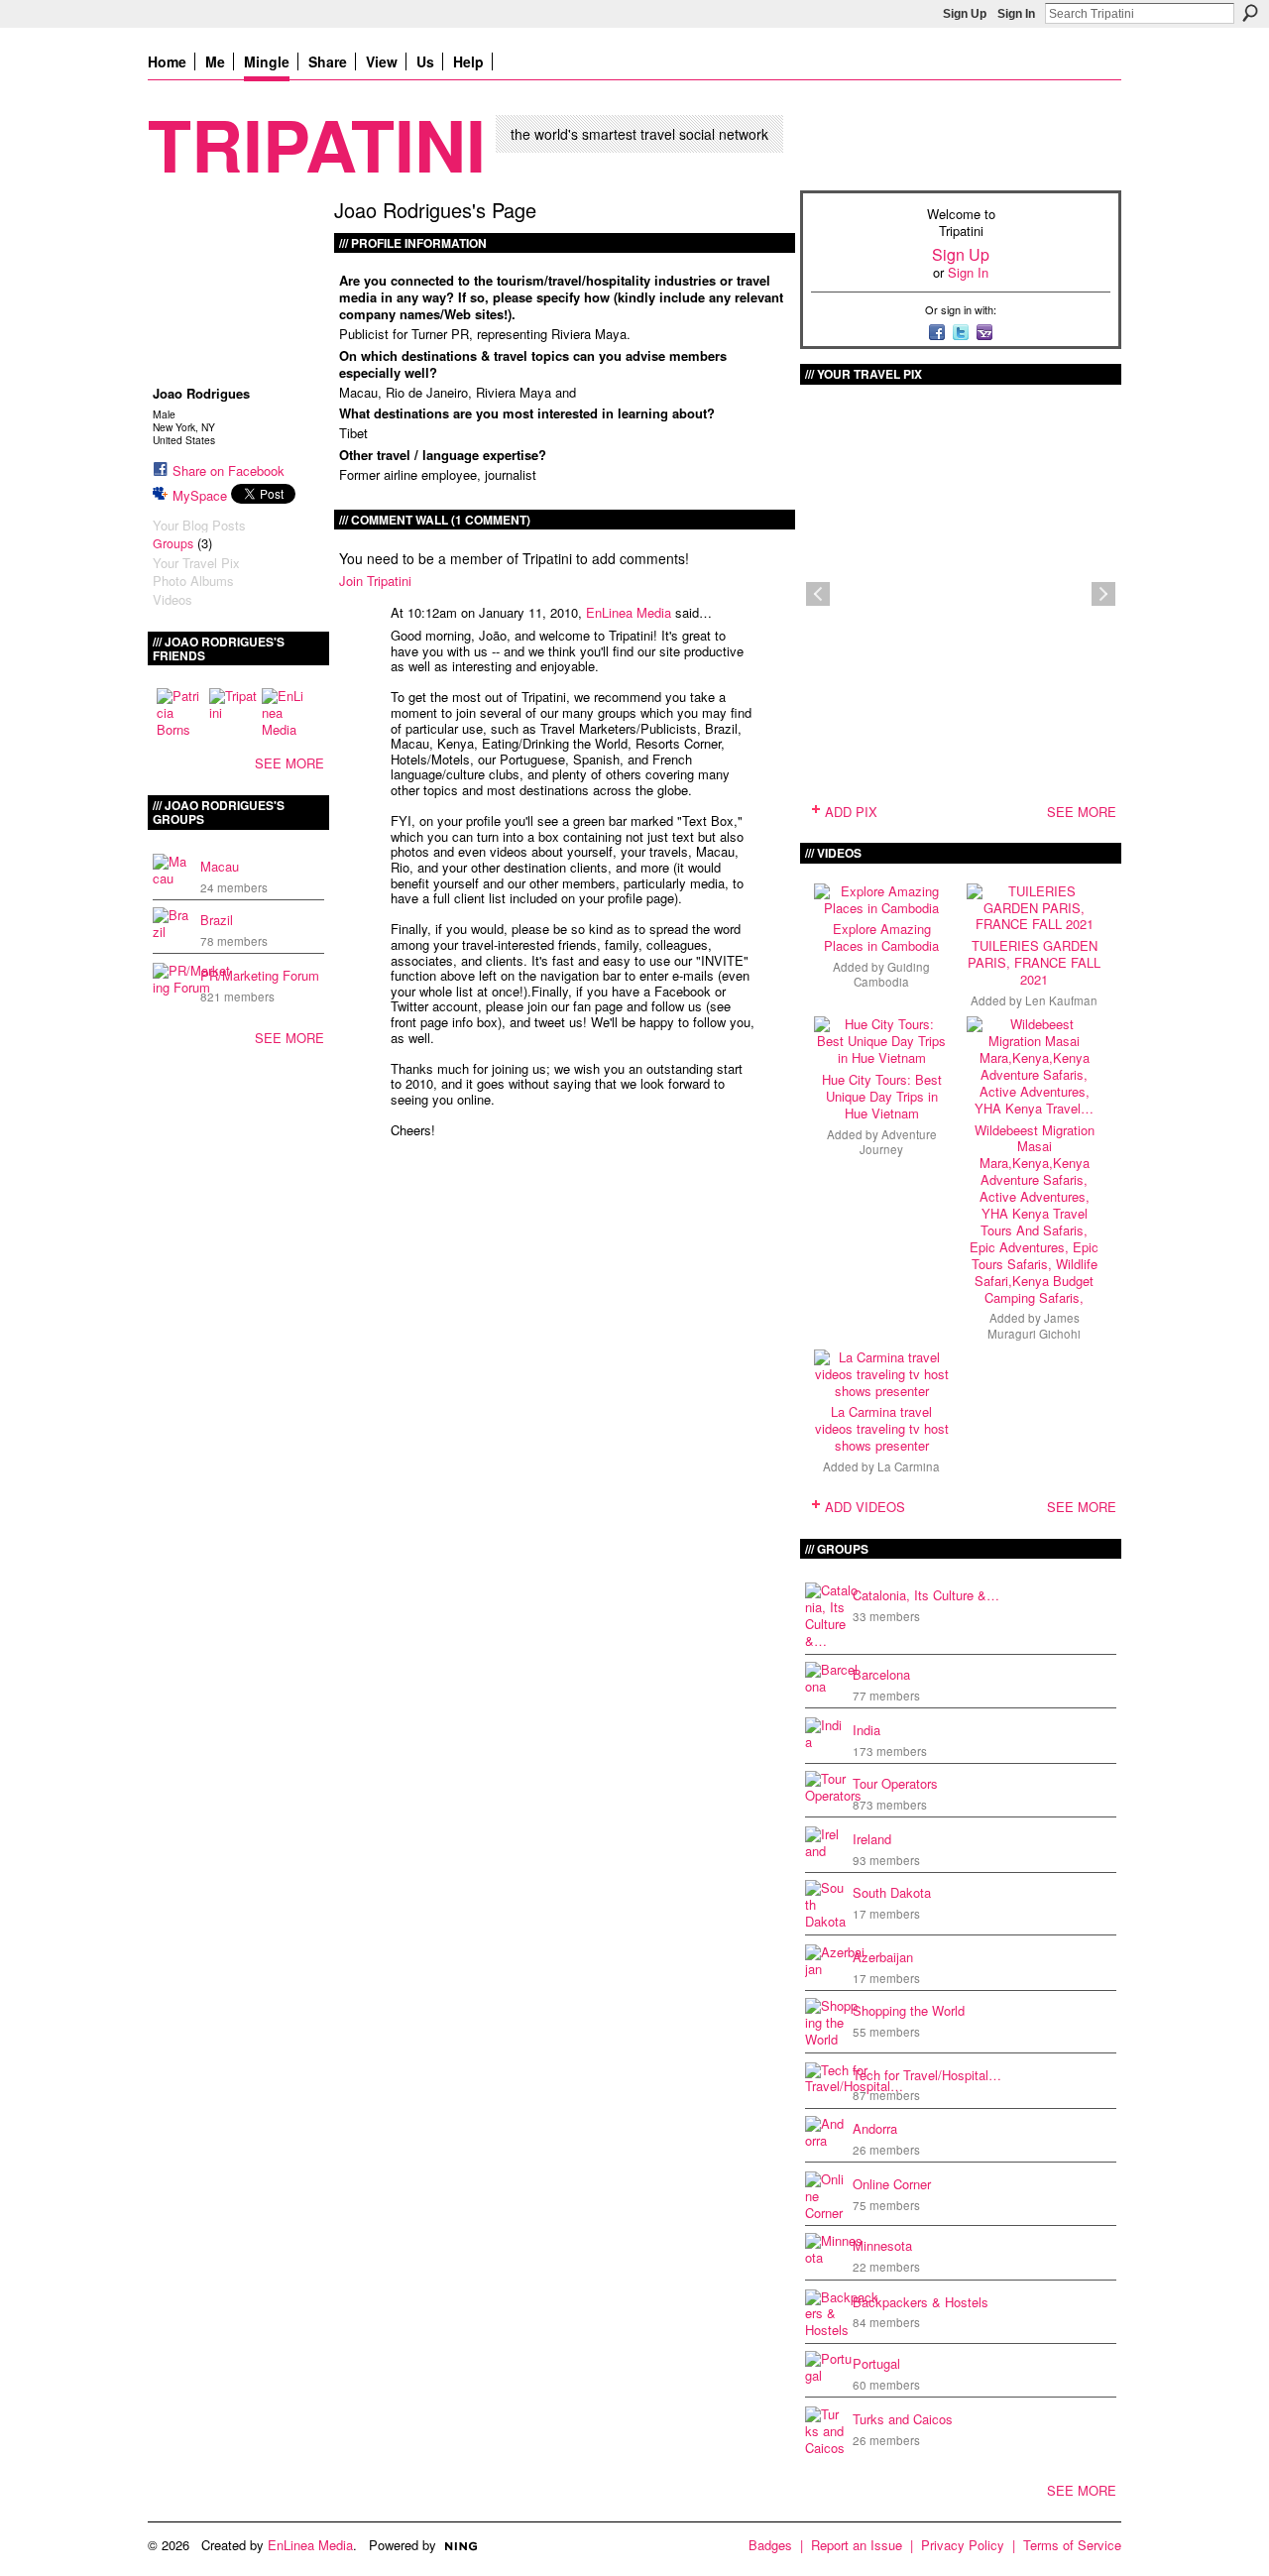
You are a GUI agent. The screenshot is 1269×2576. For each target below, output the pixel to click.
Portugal (876, 2363)
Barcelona (881, 1674)
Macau (220, 866)
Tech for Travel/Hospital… (927, 2075)
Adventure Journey (898, 1142)
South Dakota (892, 1892)
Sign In (1016, 14)
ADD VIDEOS (865, 1507)
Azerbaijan (883, 1957)
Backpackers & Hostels (921, 2302)
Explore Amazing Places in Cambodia (881, 937)
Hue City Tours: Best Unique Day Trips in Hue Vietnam (882, 1096)
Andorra (875, 2128)
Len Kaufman (1061, 1000)
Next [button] (1103, 594)
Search (1250, 13)
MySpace (200, 495)
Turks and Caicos (903, 2419)
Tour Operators (895, 1783)
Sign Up (965, 14)
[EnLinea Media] (286, 712)
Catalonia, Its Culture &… (926, 1595)
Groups (173, 543)
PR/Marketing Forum (260, 975)
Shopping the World (909, 2010)
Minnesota (882, 2245)
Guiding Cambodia (892, 974)
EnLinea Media (629, 612)
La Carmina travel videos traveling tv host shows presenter (882, 1428)
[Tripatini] (233, 712)
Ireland (872, 1839)
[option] (961, 594)
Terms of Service (1072, 2545)
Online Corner (892, 2184)
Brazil (217, 920)
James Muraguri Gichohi (1034, 1325)
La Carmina (909, 1466)
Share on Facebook (229, 470)
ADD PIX (851, 812)
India (866, 1730)
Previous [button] (818, 594)
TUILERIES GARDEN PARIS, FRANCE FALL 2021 (1034, 962)
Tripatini (317, 143)
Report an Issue (857, 2545)
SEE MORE (289, 763)
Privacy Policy (963, 2545)
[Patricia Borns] (180, 712)
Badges (770, 2545)
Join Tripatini (375, 581)
